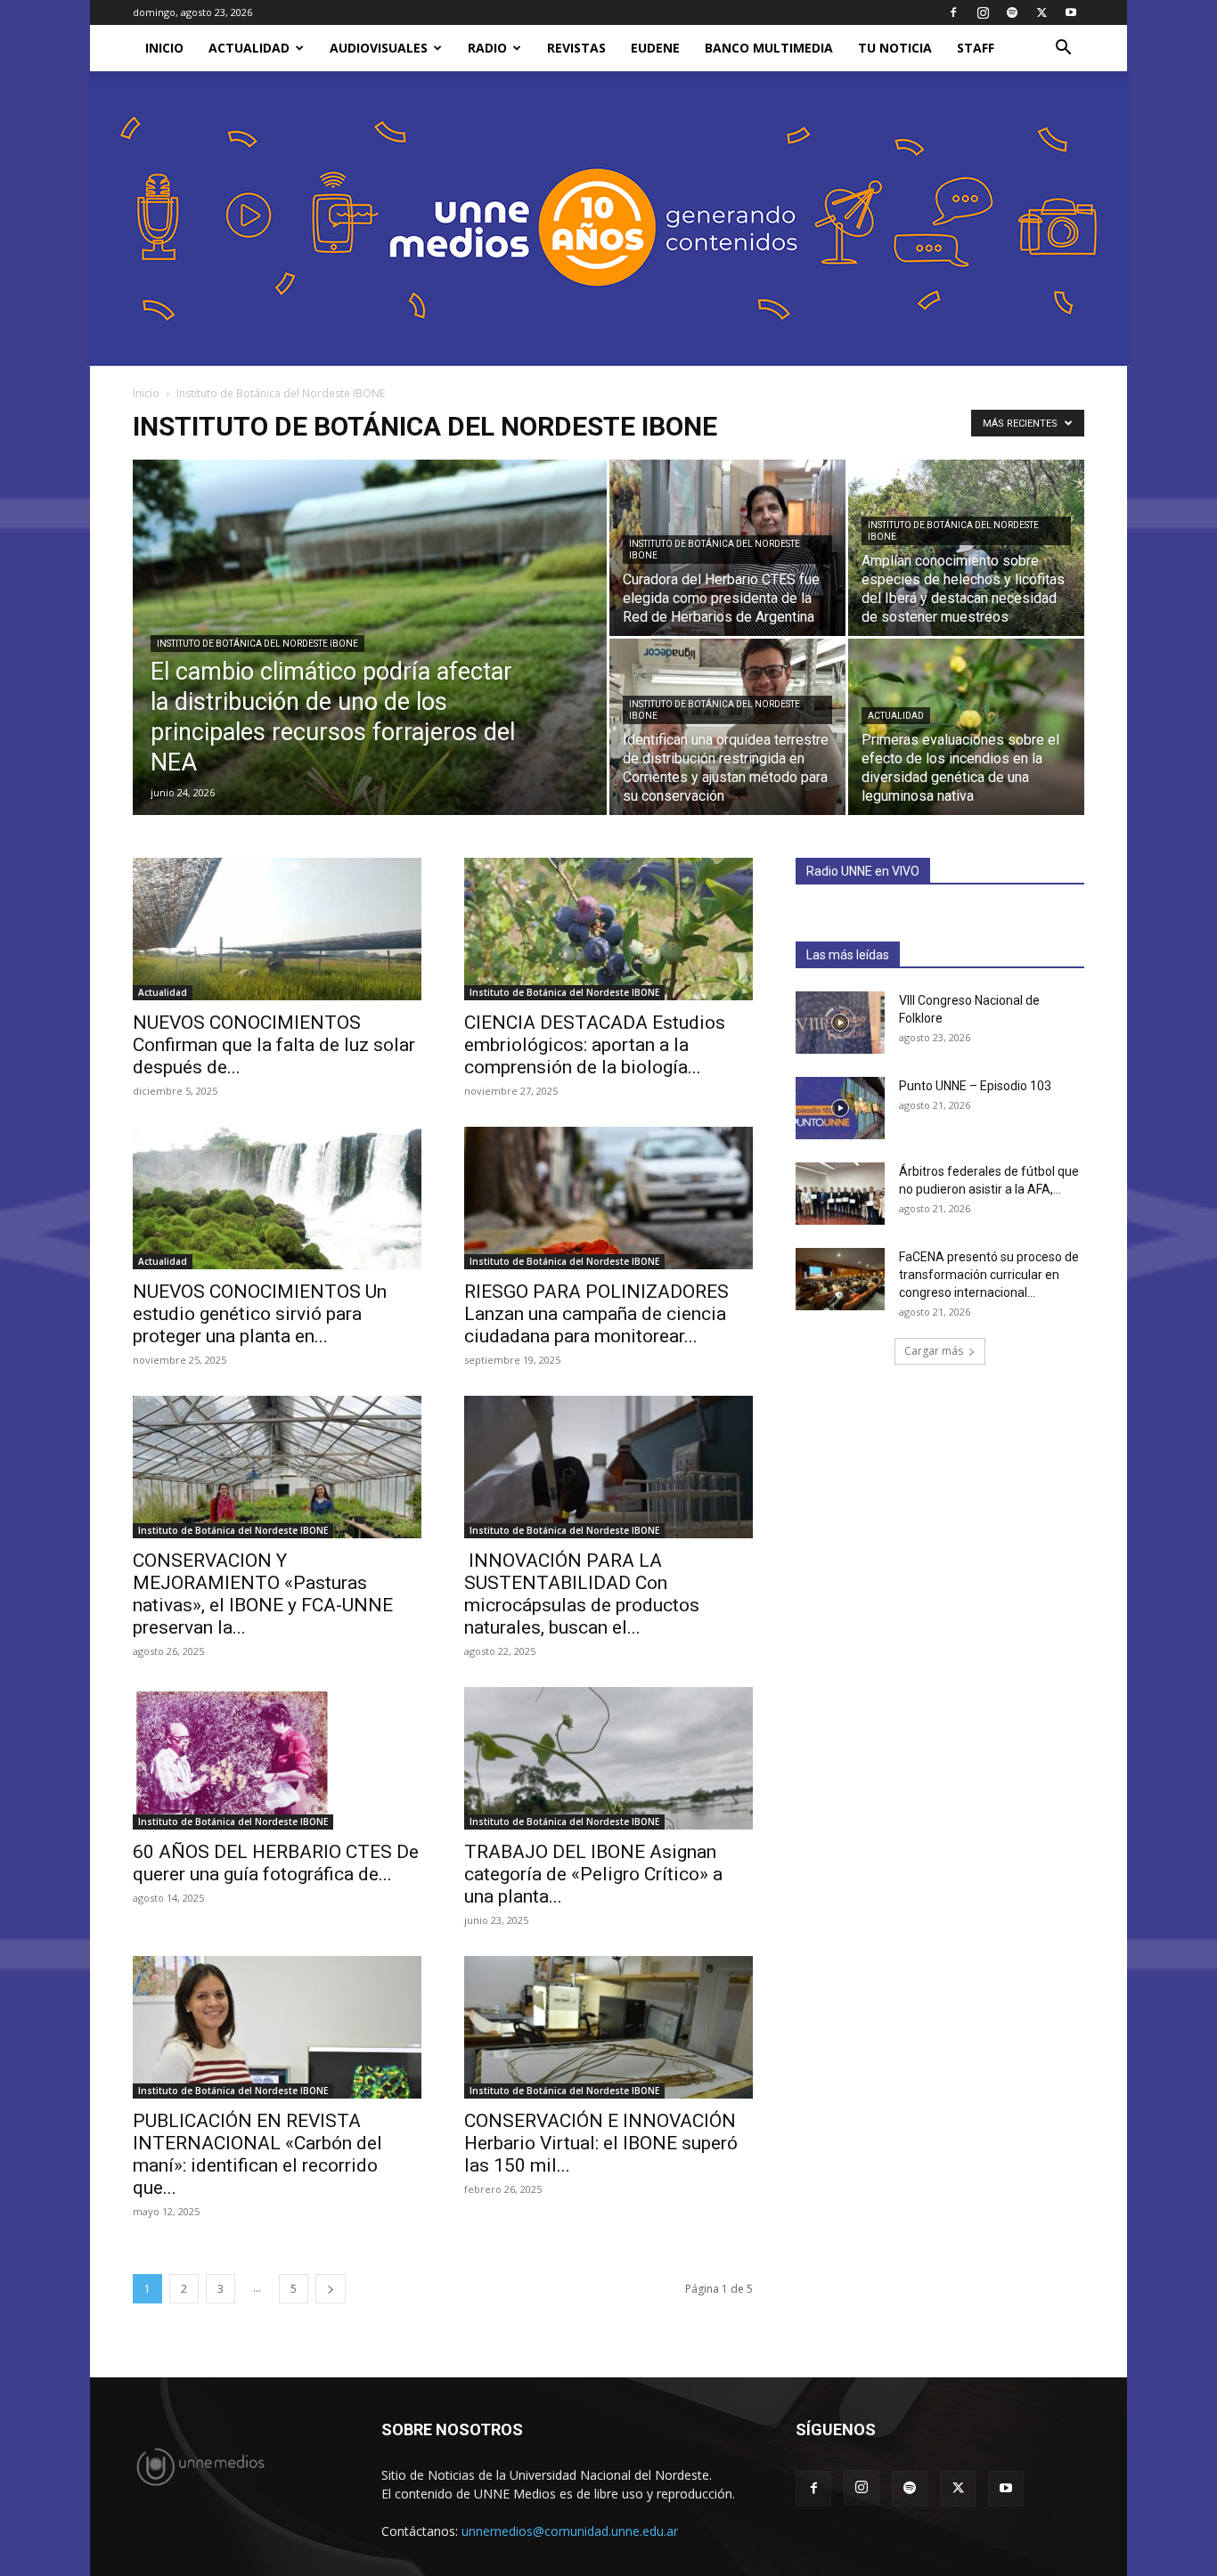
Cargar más (934, 1351)
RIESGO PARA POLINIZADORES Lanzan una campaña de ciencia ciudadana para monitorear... (596, 1314)
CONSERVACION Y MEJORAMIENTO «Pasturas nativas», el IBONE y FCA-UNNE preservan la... (263, 1594)
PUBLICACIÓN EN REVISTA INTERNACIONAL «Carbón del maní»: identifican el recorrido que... (257, 2154)
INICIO (164, 48)
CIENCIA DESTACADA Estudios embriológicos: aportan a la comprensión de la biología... (595, 1045)
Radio (487, 48)
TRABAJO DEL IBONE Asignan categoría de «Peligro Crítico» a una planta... (593, 1874)
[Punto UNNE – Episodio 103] (840, 1108)
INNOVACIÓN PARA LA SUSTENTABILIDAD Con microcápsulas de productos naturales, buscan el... (582, 1594)
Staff (976, 48)
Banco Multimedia (769, 48)
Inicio (146, 393)
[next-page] (331, 2289)
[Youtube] (1071, 12)
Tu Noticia (895, 48)
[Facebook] (953, 12)
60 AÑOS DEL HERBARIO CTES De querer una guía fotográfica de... (276, 1863)
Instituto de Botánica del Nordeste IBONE (257, 644)
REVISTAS (576, 48)
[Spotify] (1012, 12)
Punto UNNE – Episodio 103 (975, 1086)
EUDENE (655, 48)
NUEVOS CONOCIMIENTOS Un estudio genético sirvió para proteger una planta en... (260, 1314)
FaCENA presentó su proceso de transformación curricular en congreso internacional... (989, 1275)
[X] (1041, 12)
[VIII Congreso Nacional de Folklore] (840, 1023)
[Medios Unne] (608, 219)
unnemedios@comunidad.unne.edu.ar (570, 2531)
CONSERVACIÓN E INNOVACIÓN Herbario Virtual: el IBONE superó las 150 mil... (601, 2143)
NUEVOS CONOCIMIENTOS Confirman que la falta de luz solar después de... (274, 1045)
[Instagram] (983, 12)
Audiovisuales (379, 48)
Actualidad (249, 48)
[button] (1063, 49)
